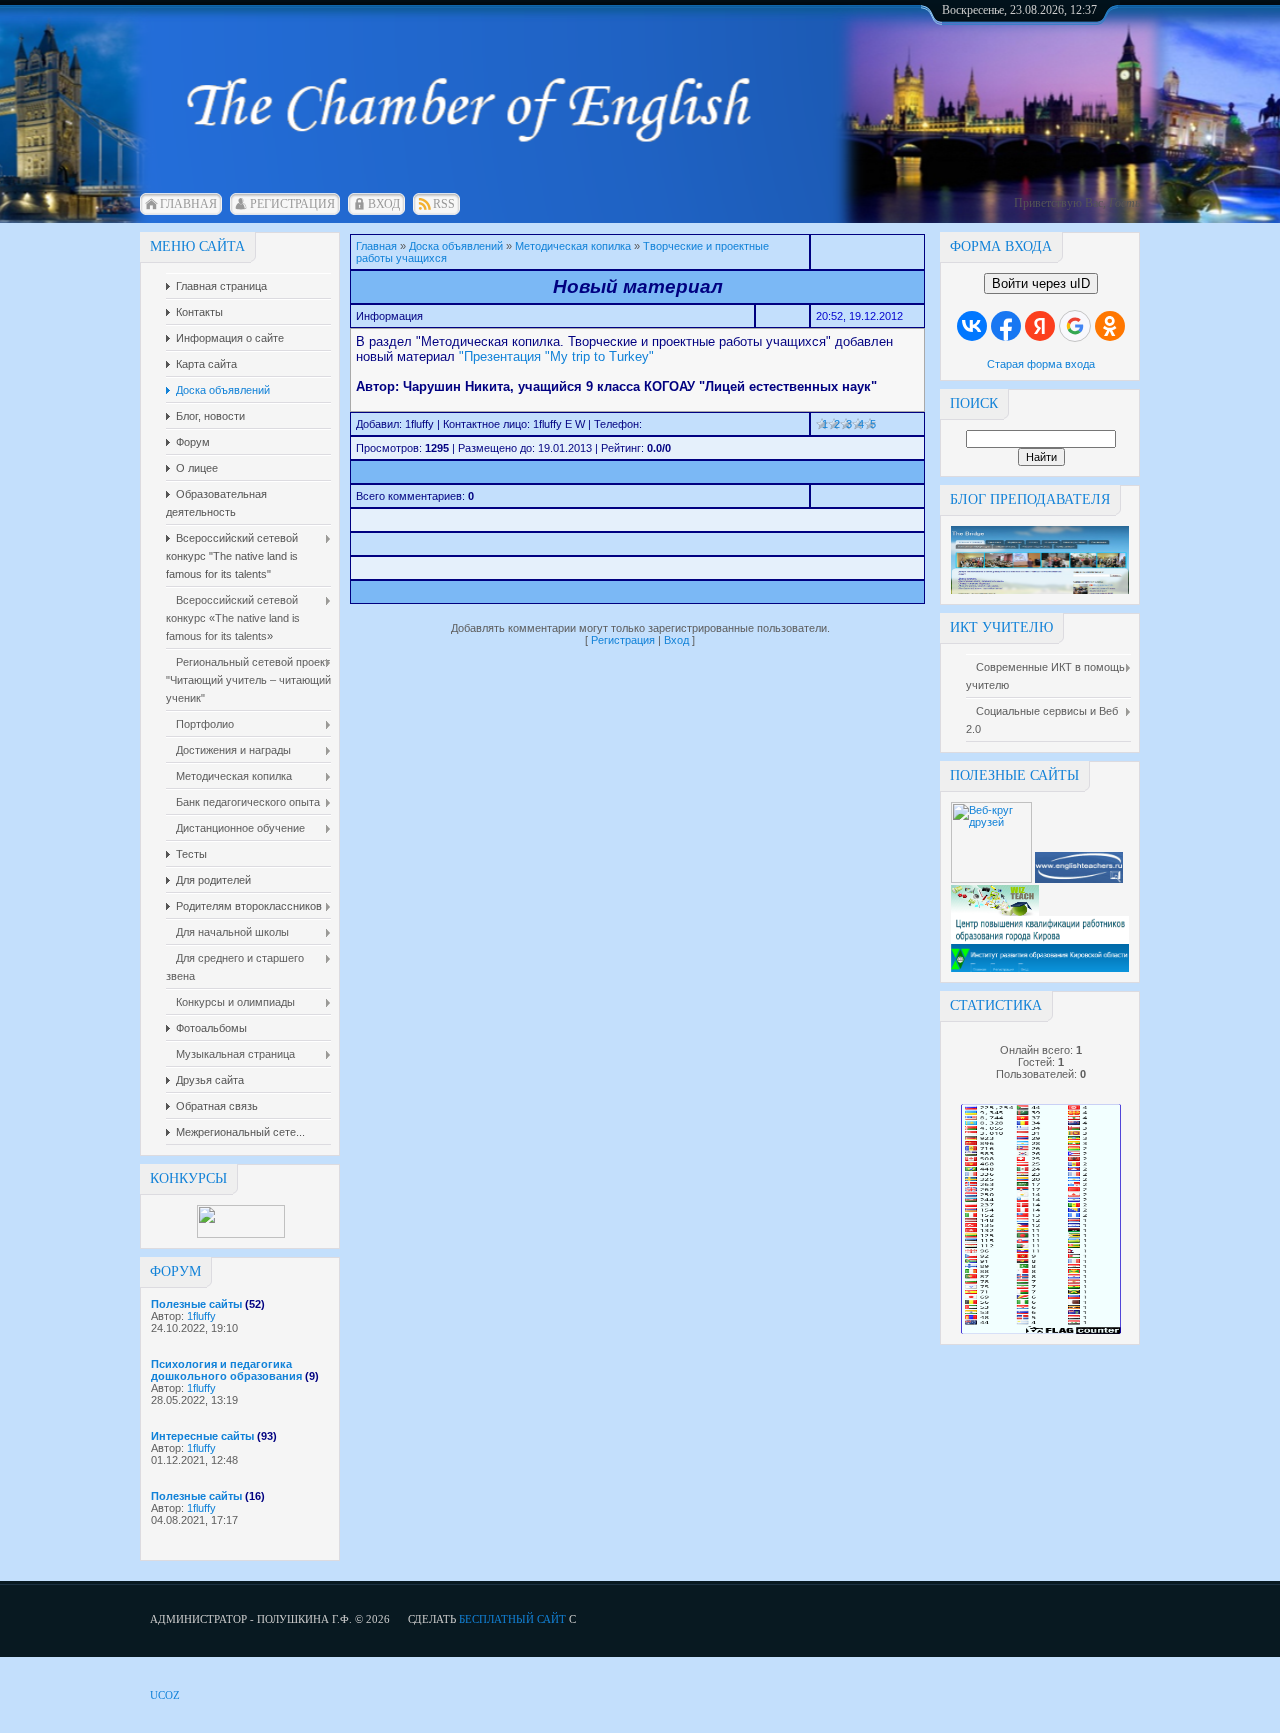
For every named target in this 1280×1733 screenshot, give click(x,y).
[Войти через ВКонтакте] (972, 326)
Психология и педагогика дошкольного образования (226, 1370)
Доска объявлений (456, 246)
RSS (444, 204)
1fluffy (201, 1316)
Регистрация (292, 204)
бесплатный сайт (512, 1619)
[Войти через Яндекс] (1040, 326)
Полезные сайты (196, 1304)
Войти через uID (1041, 283)
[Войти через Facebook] (1006, 326)
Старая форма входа (1041, 364)
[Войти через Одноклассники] (1110, 326)
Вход (384, 204)
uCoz (165, 1695)
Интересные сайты (202, 1436)
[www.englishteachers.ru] (1079, 879)
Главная (188, 204)
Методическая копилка (573, 246)
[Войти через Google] (1075, 326)
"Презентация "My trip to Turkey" (556, 356)
